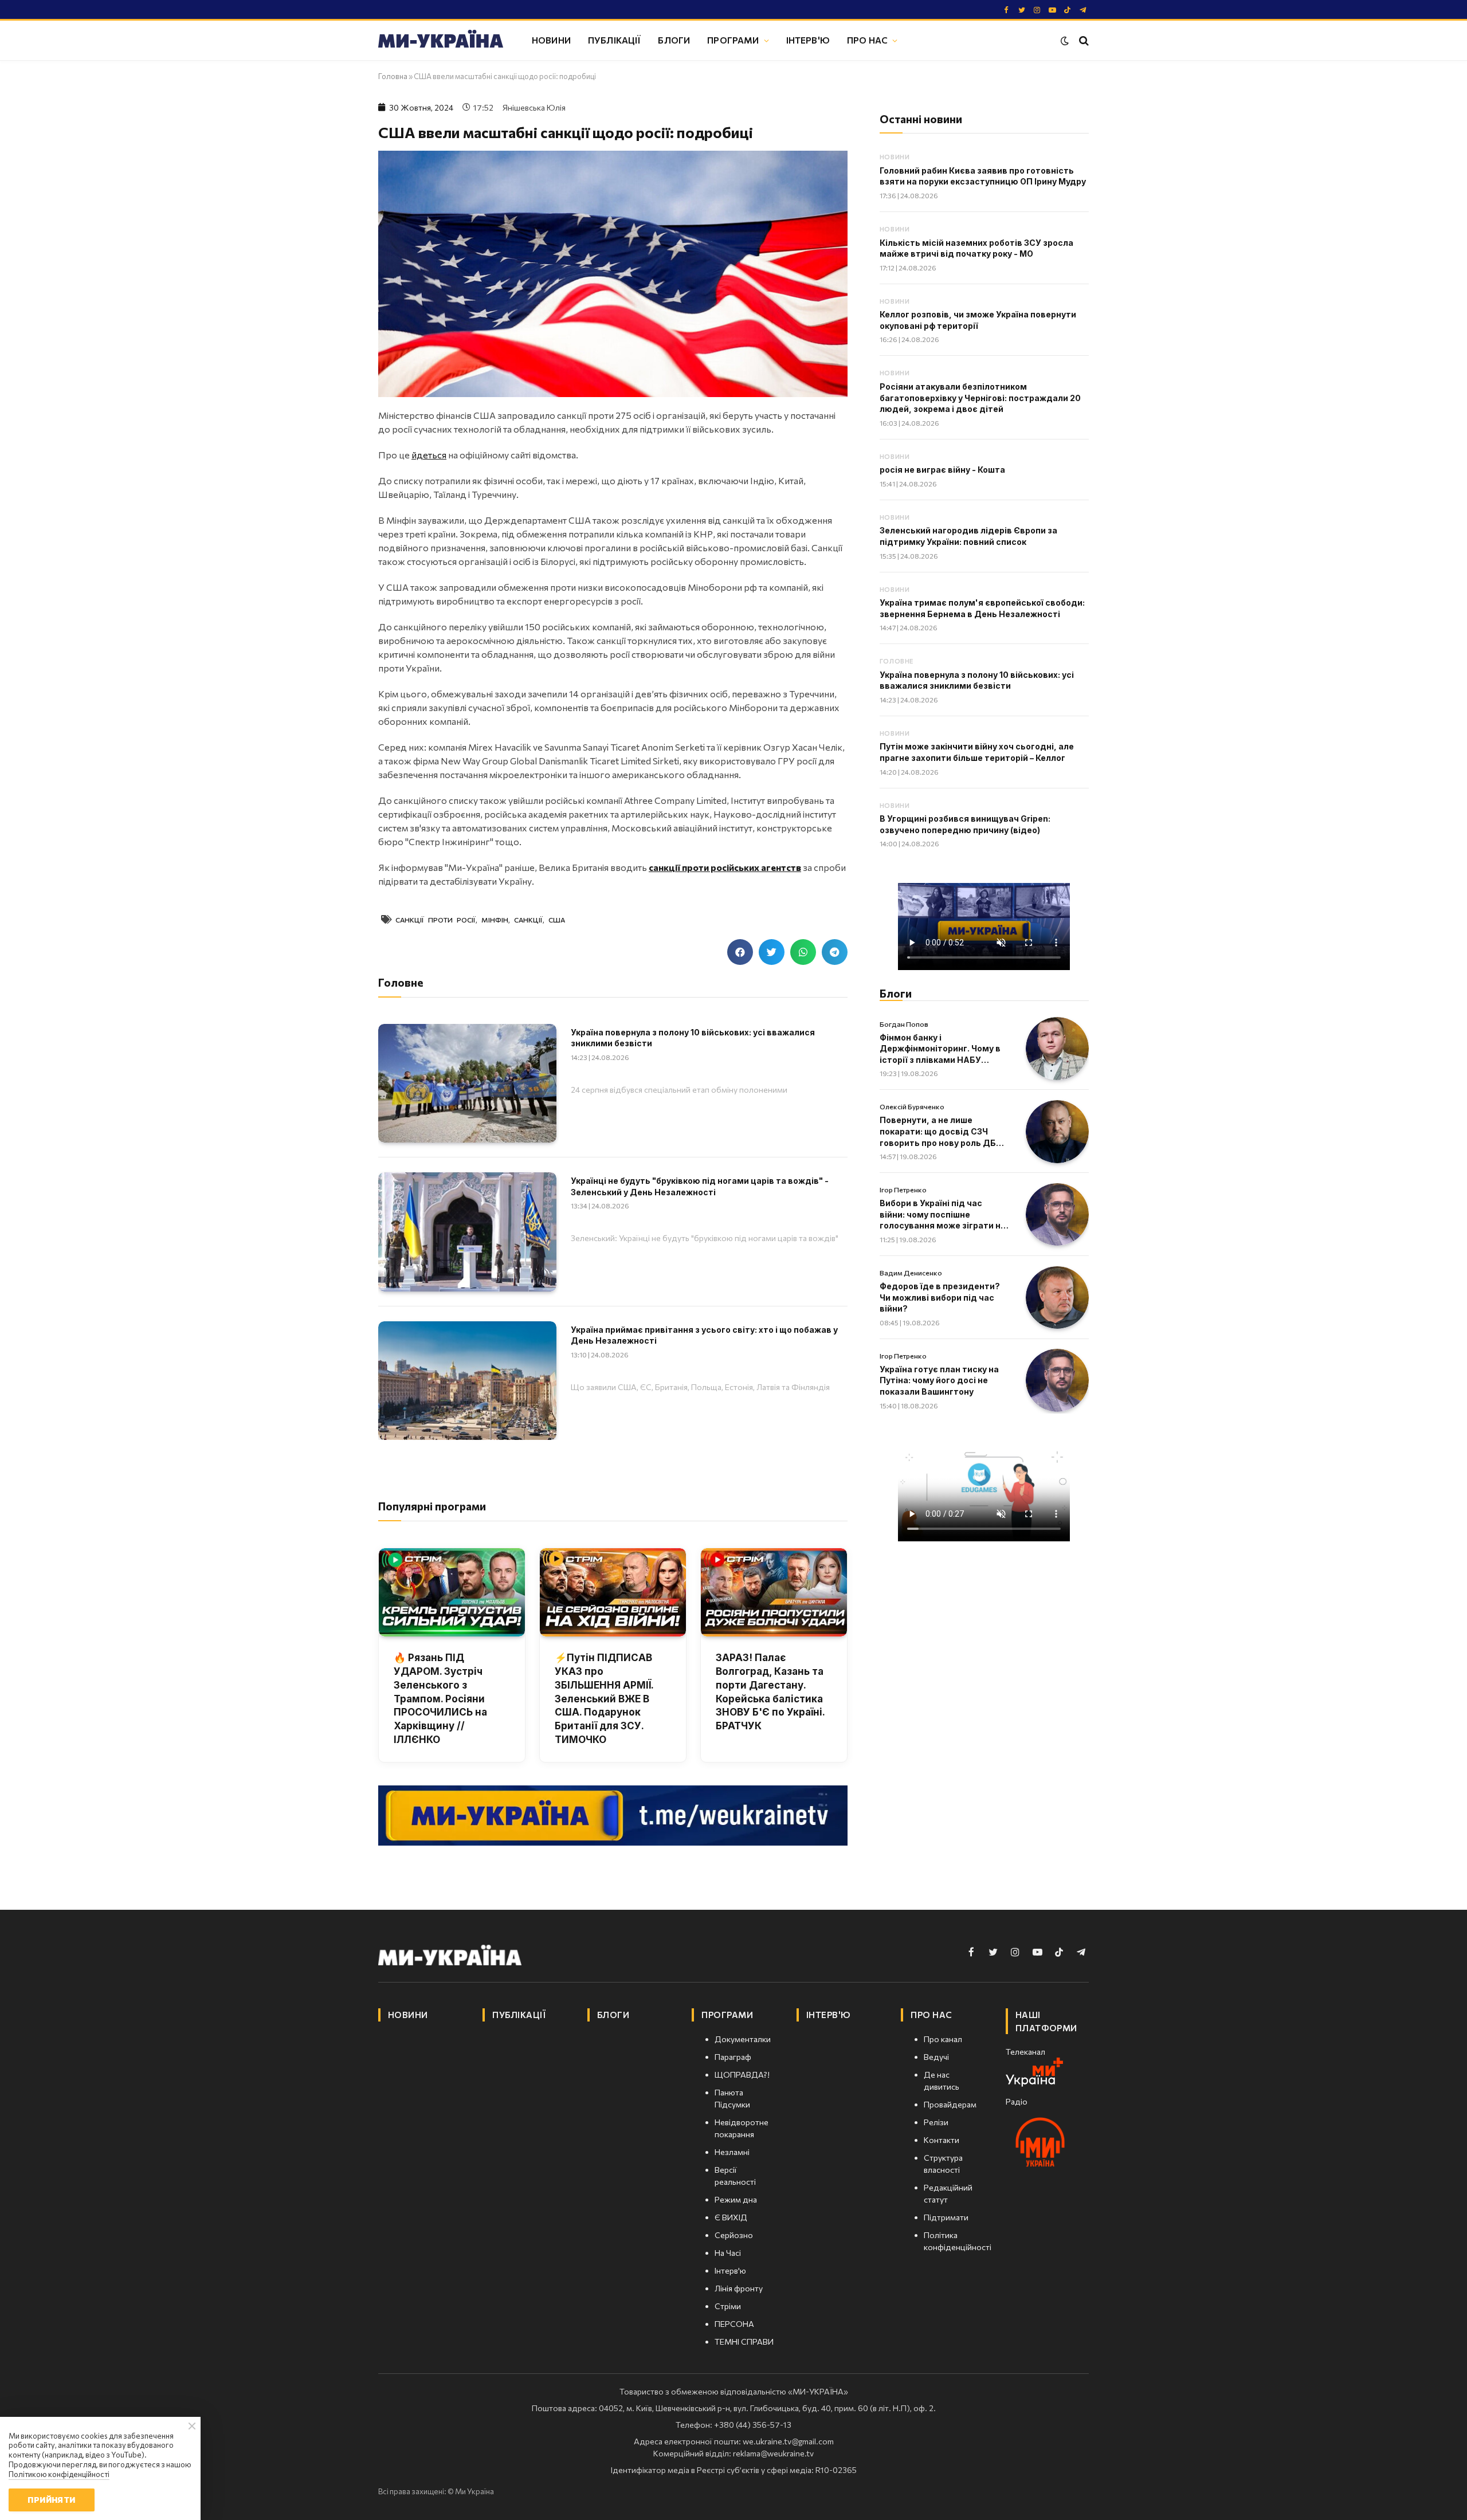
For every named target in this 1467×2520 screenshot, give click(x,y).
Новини (551, 40)
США (557, 920)
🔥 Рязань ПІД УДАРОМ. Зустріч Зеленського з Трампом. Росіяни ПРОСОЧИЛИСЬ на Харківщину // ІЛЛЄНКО (440, 1699)
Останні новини (921, 119)
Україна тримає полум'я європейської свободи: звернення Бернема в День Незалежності (982, 608)
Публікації (615, 40)
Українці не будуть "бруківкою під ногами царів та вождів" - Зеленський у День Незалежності (700, 1186)
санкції (528, 920)
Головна (393, 76)
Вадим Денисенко (911, 1273)
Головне (897, 661)
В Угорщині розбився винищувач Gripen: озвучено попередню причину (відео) (965, 824)
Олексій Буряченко (912, 1106)
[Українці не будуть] (467, 1232)
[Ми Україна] (441, 41)
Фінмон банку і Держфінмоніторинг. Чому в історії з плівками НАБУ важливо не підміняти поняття (940, 1049)
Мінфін (495, 920)
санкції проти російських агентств (725, 867)
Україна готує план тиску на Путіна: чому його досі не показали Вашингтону (939, 1380)
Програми (733, 40)
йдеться (429, 455)
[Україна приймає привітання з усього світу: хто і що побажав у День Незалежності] (467, 1381)
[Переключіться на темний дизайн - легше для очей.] (1065, 41)
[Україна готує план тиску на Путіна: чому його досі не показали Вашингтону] (1057, 1380)
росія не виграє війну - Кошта (942, 470)
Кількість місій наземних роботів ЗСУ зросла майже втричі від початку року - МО (976, 248)
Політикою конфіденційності (59, 2474)
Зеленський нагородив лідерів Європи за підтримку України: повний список (968, 536)
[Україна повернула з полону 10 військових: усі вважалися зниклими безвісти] (467, 1083)
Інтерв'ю (808, 40)
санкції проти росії (436, 920)
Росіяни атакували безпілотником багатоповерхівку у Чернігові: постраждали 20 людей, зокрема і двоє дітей (980, 398)
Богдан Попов (904, 1024)
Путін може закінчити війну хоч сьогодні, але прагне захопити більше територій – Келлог (977, 752)
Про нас (867, 40)
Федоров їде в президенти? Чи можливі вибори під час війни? (940, 1297)
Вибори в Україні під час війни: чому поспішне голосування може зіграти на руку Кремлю (943, 1215)
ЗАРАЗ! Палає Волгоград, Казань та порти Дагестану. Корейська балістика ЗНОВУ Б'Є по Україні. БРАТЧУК (770, 1692)
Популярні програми (432, 1506)
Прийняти (51, 2500)
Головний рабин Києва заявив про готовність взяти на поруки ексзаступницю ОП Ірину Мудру (983, 176)
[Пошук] (1083, 40)
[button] (740, 952)
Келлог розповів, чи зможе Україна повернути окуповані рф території (978, 320)
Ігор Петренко (903, 1190)
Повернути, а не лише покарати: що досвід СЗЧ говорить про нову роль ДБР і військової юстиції (943, 1132)
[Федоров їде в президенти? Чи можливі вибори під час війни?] (1057, 1298)
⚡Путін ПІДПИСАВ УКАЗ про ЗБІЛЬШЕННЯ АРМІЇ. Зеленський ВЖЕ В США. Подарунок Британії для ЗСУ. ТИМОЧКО (604, 1699)
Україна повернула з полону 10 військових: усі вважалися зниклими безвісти (693, 1038)
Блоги (674, 40)
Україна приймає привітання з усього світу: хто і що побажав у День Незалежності (704, 1335)
